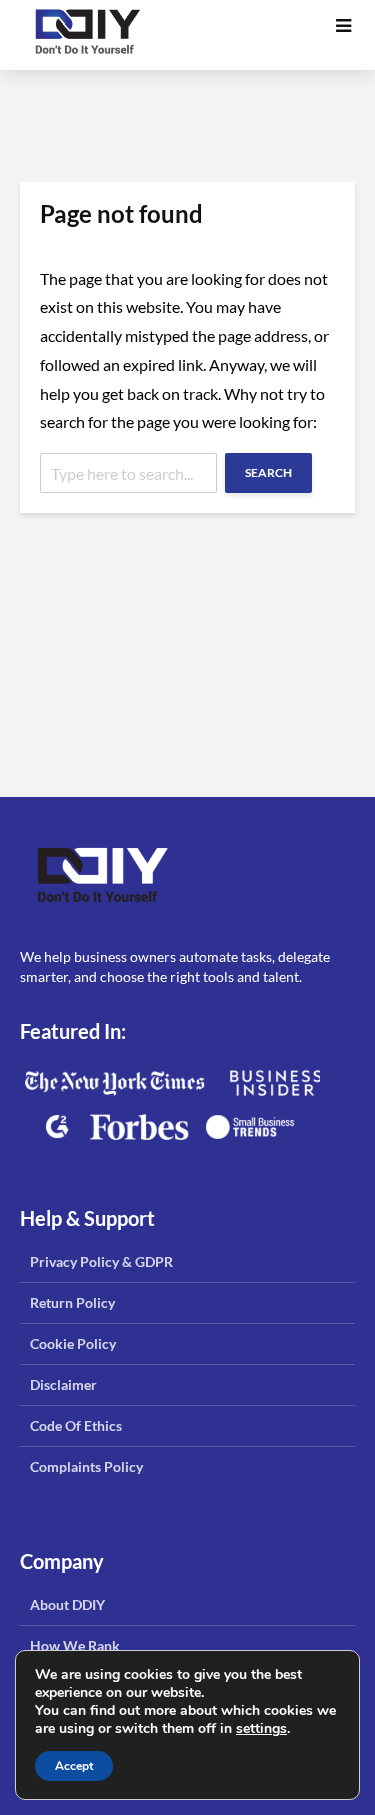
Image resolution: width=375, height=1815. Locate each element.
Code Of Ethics (76, 1425)
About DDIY (67, 1604)
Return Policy (72, 1302)
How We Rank (75, 1645)
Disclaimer (63, 1384)
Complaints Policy (86, 1466)
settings (261, 1729)
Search (268, 472)
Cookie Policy (73, 1343)
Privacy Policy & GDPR (101, 1261)
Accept (74, 1766)
